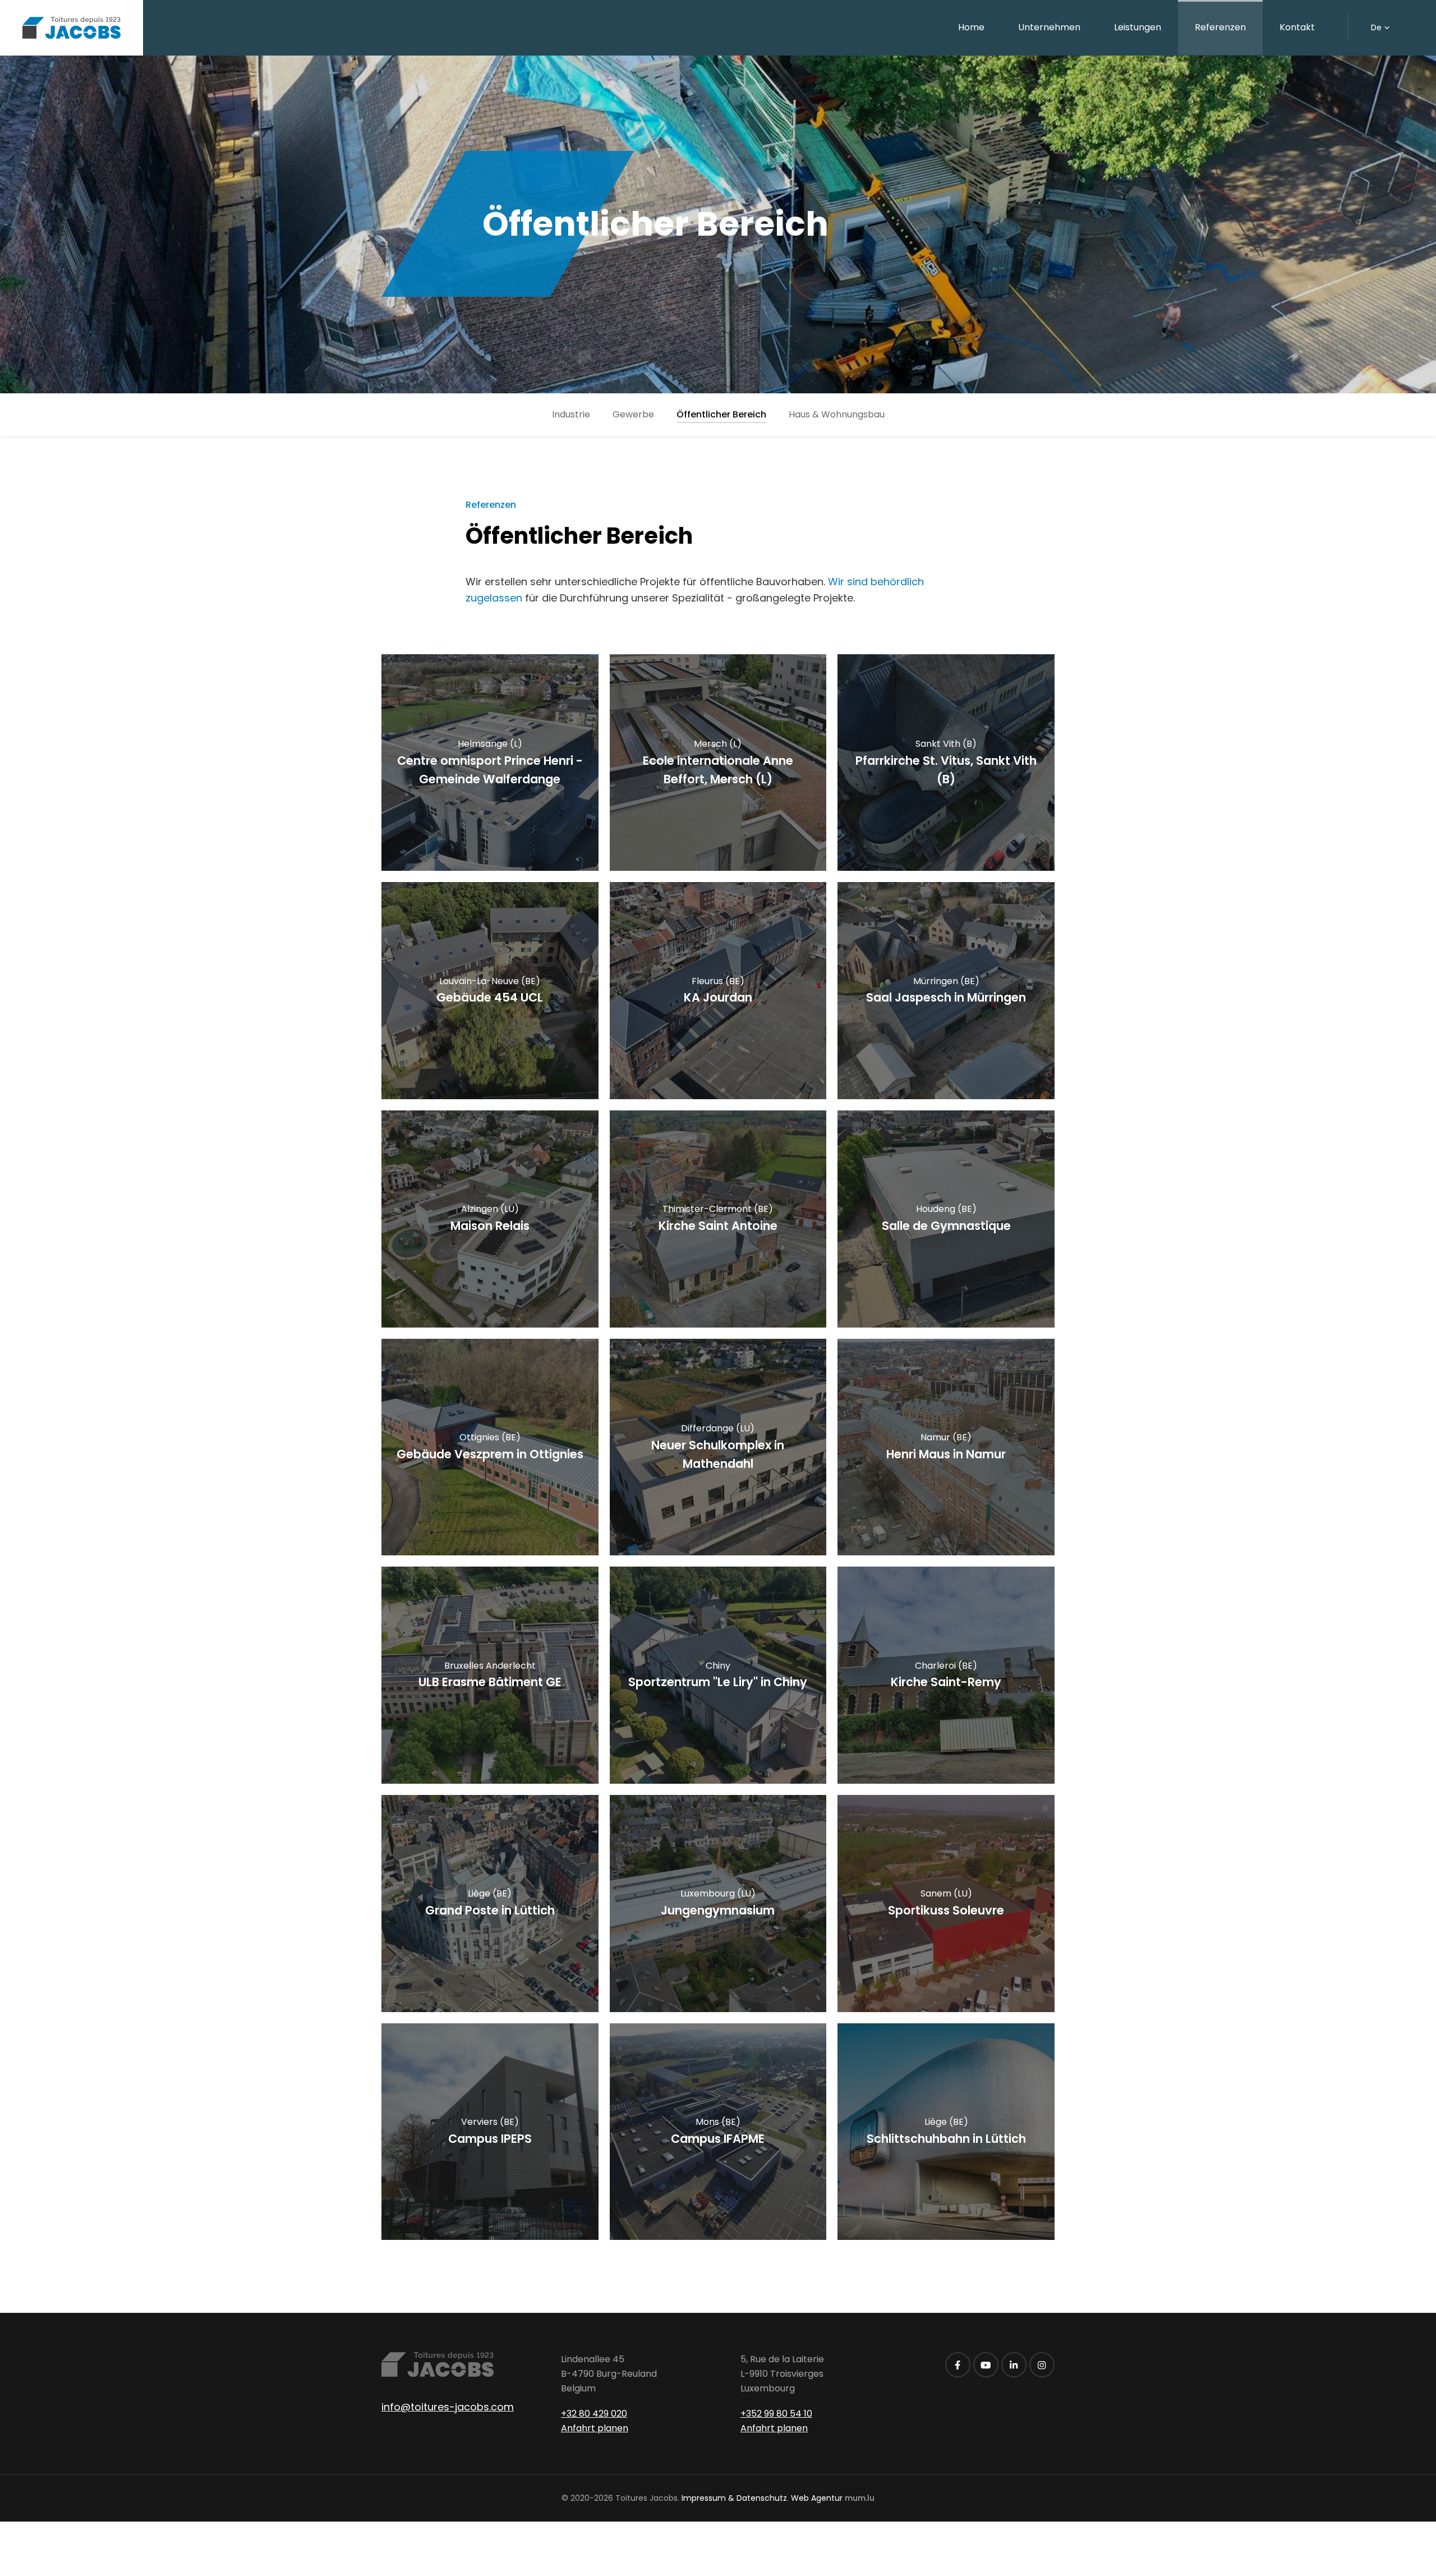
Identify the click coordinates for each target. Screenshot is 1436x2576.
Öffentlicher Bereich (721, 414)
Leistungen (1138, 27)
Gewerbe (633, 414)
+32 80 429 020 (594, 2414)
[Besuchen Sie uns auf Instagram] (1042, 2365)
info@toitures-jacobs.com (448, 2407)
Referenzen (1220, 27)
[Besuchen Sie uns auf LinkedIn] (1014, 2365)
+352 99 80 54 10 (776, 2414)
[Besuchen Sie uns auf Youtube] (986, 2365)
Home (971, 27)
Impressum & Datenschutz (734, 2498)
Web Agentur (817, 2498)
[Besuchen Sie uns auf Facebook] (958, 2365)
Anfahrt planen (595, 2428)
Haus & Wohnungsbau (837, 414)
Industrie (571, 414)
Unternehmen (1049, 27)
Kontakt (1297, 27)
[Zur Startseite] (72, 28)
